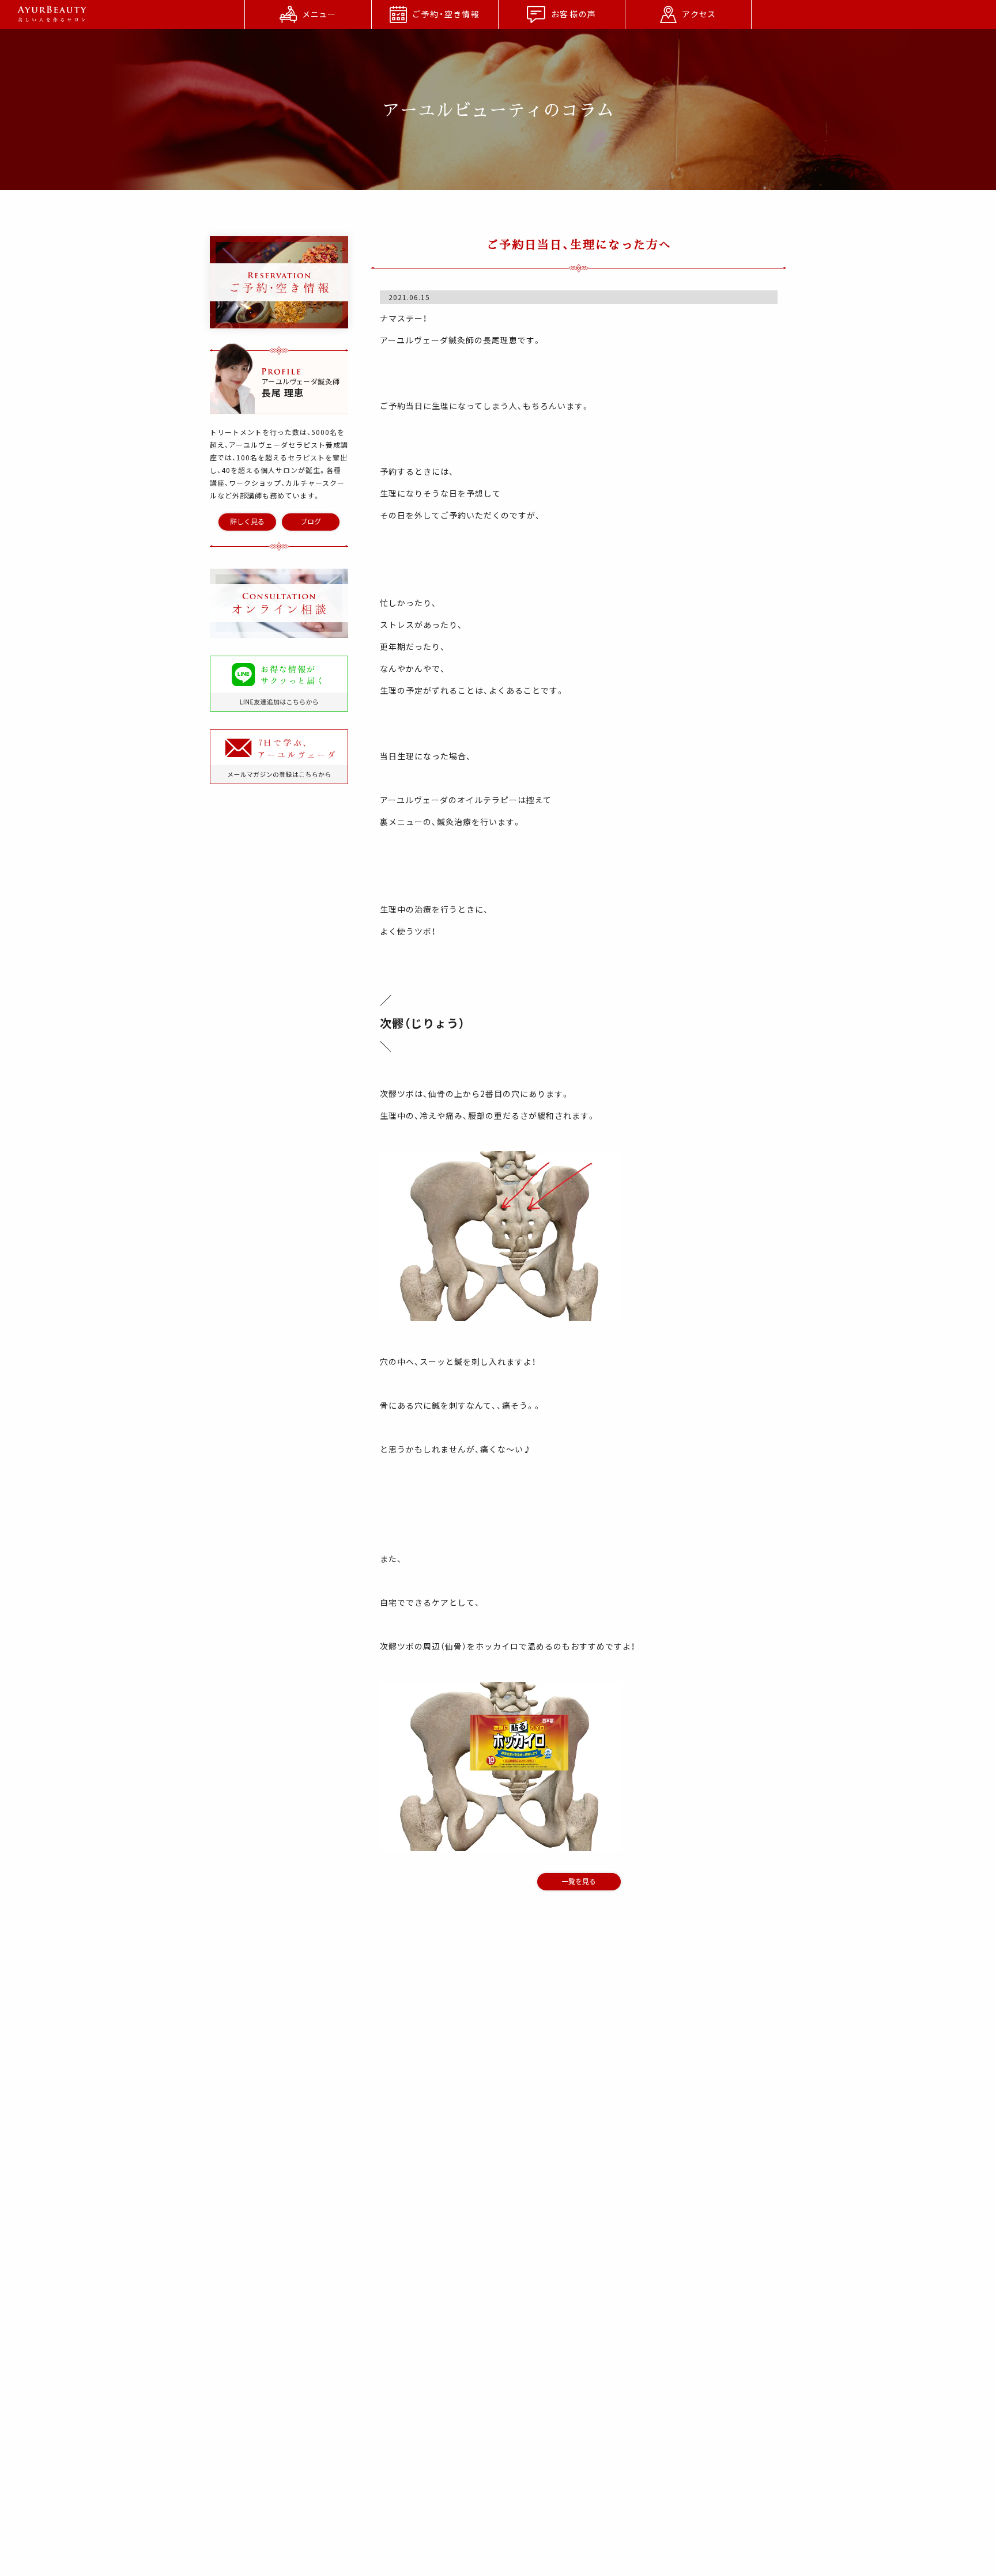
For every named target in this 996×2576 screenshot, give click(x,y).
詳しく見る (247, 521)
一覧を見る (579, 1881)
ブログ (311, 521)
